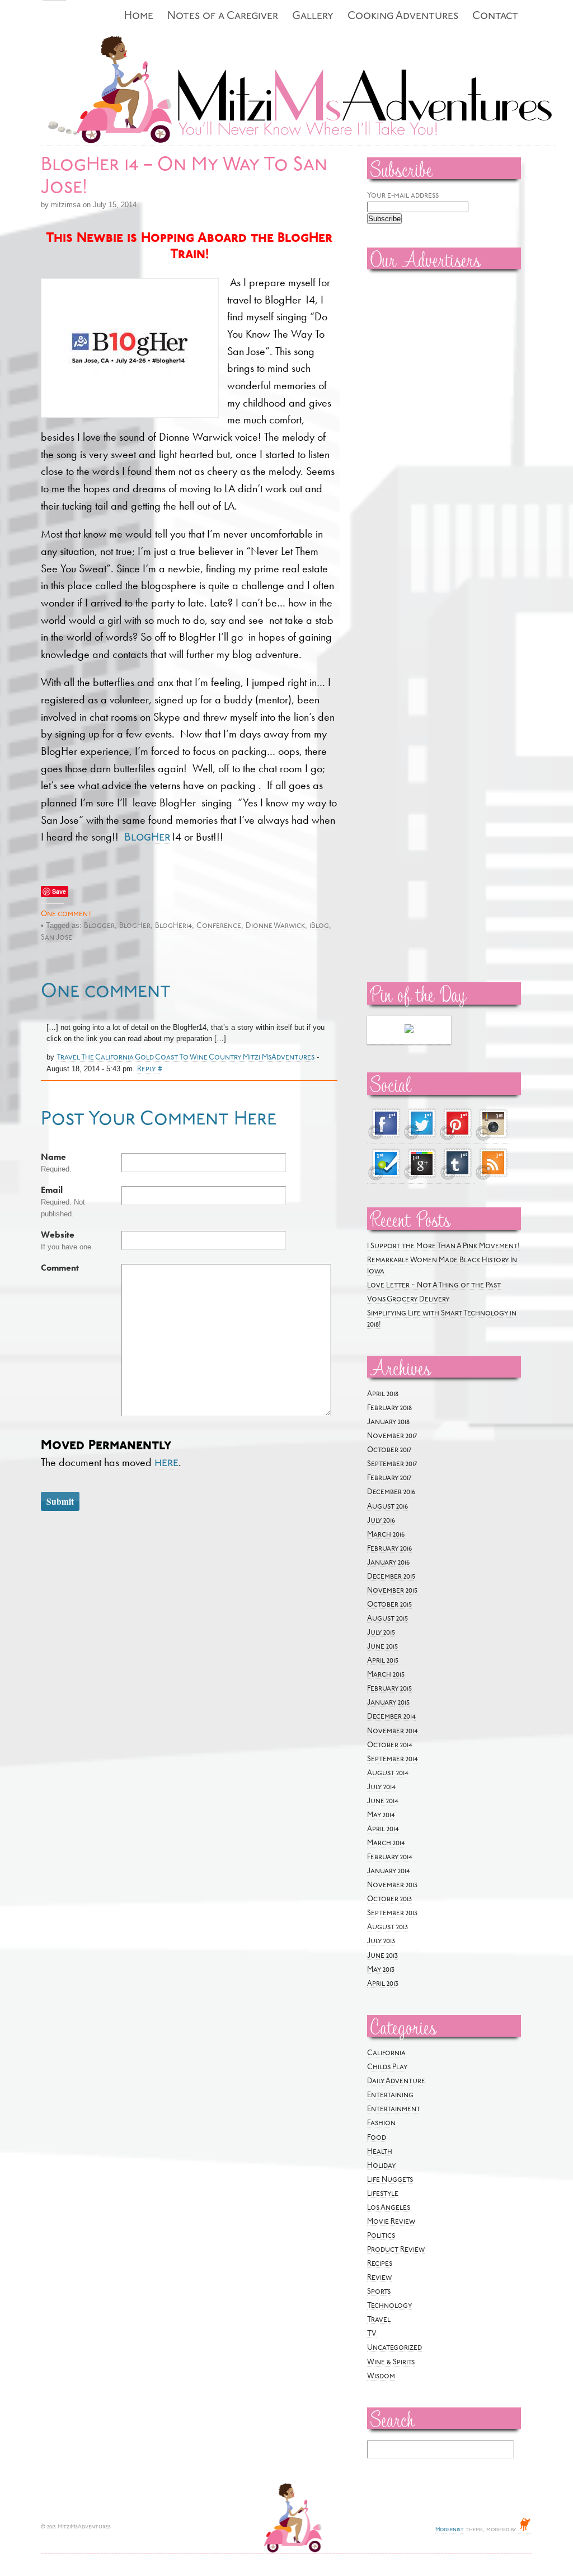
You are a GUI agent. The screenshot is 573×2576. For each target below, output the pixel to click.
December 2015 (391, 1577)
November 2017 (392, 1436)
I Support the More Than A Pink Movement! (443, 1246)
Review (379, 2278)
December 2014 (391, 1717)
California (386, 2053)
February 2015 (389, 1689)
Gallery (313, 17)
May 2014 (381, 1815)
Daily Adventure (396, 2081)
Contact (495, 17)
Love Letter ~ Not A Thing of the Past (434, 1285)
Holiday (381, 2166)
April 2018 (383, 1394)
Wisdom (381, 2376)
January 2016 (388, 1563)
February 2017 (389, 1478)
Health (380, 2152)
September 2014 (393, 1759)
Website (58, 1235)
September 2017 (392, 1464)
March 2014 (386, 1843)
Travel (379, 2320)
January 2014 (389, 1871)
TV (372, 2334)
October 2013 (389, 1899)
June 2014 (383, 1801)
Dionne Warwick (275, 926)
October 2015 (389, 1605)
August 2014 (388, 1773)
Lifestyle (383, 2194)
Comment (60, 1268)
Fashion (381, 2123)
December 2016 (391, 1492)
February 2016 (389, 1549)
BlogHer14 (173, 926)
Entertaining (390, 2095)
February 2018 (389, 1408)
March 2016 (386, 1535)
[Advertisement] (401, 449)
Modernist (450, 2530)
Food (377, 2138)
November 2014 (393, 1731)
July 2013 (381, 1941)
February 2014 (390, 1857)
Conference (219, 926)
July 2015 (381, 1633)
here (166, 1463)
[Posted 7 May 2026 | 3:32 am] (409, 1030)
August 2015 (388, 1619)
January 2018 (388, 1422)
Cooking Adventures (403, 17)
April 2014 (383, 1829)
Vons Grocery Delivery (408, 1299)
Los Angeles (389, 2208)
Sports (379, 2292)
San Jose (57, 938)
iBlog (319, 926)
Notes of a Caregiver (223, 17)
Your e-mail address (403, 196)
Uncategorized (394, 2348)
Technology (389, 2306)
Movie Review (391, 2222)
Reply (146, 1069)
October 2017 (389, 1450)
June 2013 (382, 1956)
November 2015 (392, 1591)
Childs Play (387, 2067)
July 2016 (381, 1521)
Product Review (396, 2250)
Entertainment (394, 2109)
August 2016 (388, 1507)
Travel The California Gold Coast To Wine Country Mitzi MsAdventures (185, 1058)
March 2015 (386, 1675)
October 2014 (390, 1745)
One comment (66, 914)
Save (59, 891)
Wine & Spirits (391, 2362)
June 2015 (382, 1647)
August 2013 (388, 1927)
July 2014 (381, 1787)
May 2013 (381, 1970)
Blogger (99, 926)
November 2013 (392, 1885)
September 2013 (392, 1913)
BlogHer (147, 838)
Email (52, 1190)
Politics (381, 2236)
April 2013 (383, 1984)
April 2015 (383, 1661)
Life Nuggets (390, 2180)
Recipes (380, 2264)
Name (53, 1157)
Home (139, 17)
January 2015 (388, 1703)
